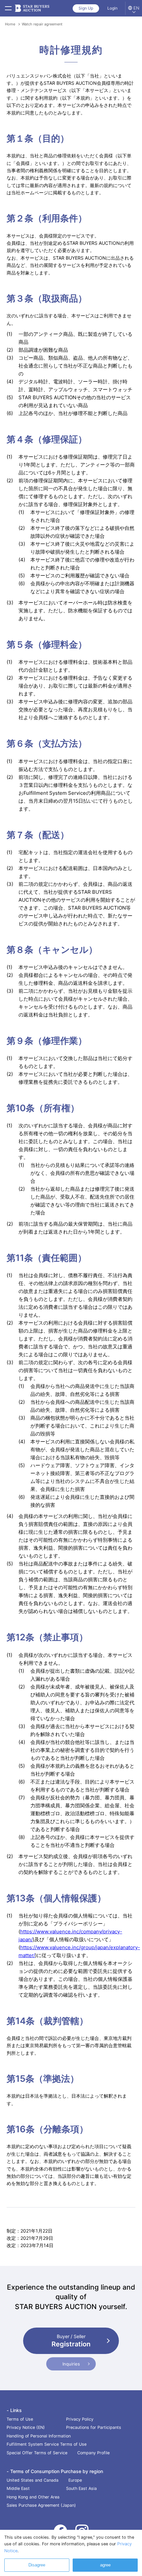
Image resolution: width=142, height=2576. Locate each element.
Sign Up (86, 8)
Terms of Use (20, 2419)
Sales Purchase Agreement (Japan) (41, 2505)
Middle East (18, 2488)
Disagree (37, 2565)
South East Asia (81, 2488)
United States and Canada (33, 2480)
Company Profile (93, 2453)
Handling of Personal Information (39, 2436)
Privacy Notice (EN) (26, 2427)
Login (112, 8)
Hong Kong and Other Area (33, 2497)
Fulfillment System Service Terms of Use (47, 2444)
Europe (75, 2480)
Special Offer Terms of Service (37, 2453)
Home (10, 24)
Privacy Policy (80, 2419)
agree (105, 2565)
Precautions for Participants (94, 2427)
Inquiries (71, 2364)
